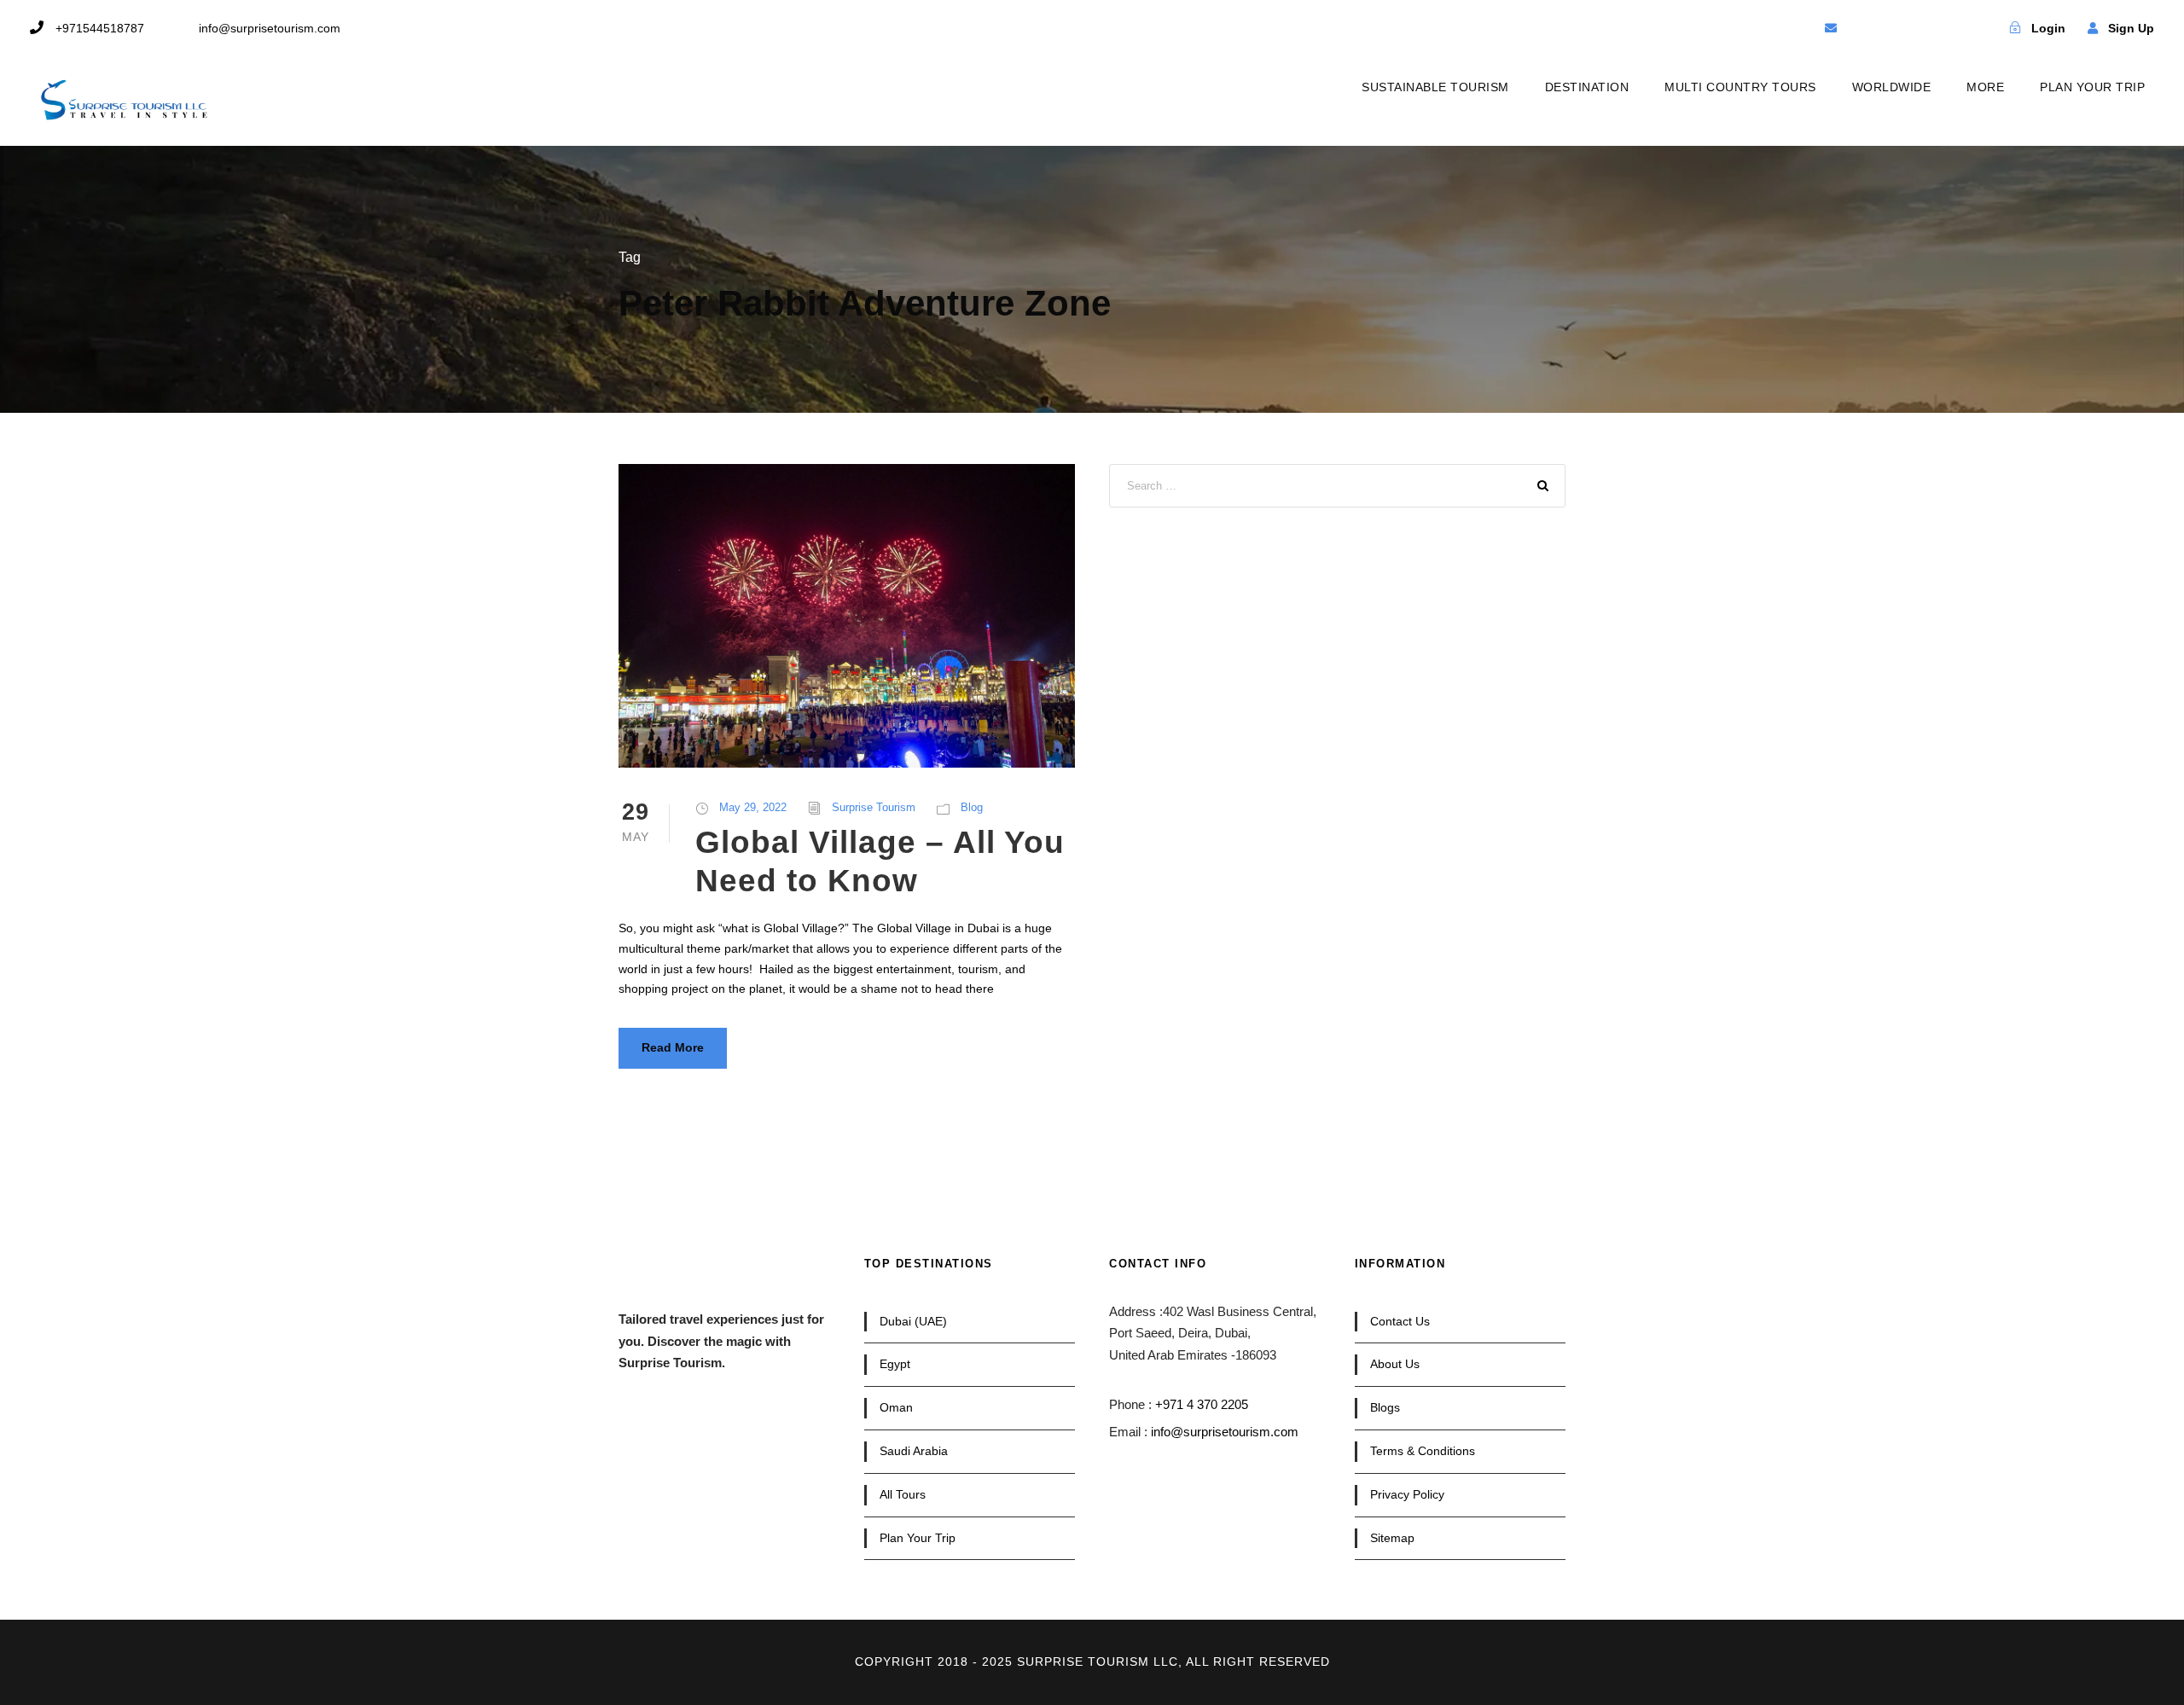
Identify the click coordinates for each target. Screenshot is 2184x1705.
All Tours (903, 1494)
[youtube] (1920, 28)
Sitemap (1392, 1538)
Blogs (1385, 1407)
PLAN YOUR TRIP (2092, 87)
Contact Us (1400, 1321)
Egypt (895, 1364)
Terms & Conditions (1423, 1451)
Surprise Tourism (874, 807)
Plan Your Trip (918, 1538)
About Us (1395, 1364)
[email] (1831, 28)
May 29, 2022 (753, 807)
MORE (1985, 87)
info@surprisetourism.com (1225, 1432)
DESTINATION (1587, 87)
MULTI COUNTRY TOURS (1740, 87)
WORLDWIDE (1892, 87)
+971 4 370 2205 (1202, 1404)
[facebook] (1861, 28)
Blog (972, 807)
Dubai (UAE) (913, 1321)
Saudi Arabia (914, 1451)
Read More (673, 1047)
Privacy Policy (1407, 1494)
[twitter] (1891, 28)
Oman (896, 1407)
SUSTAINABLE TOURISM (1435, 87)
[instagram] (1950, 28)
